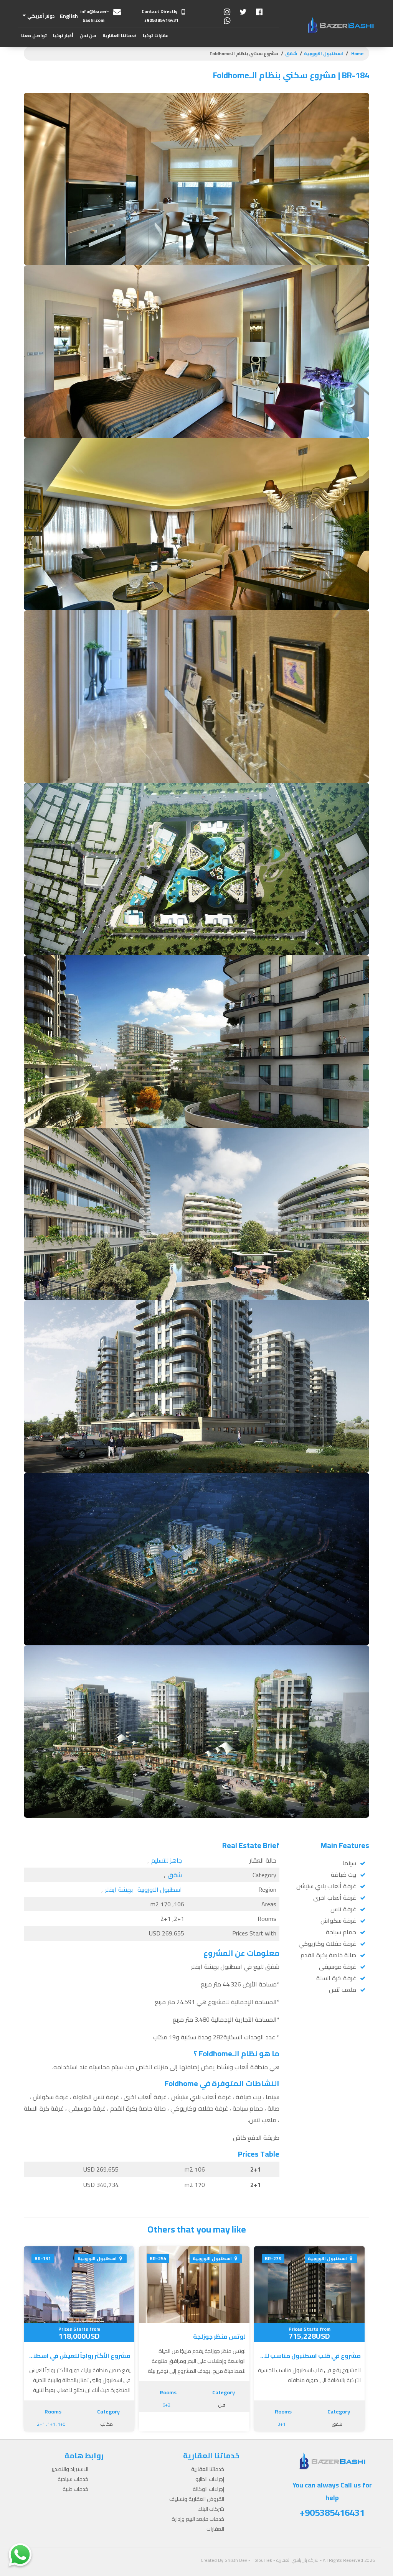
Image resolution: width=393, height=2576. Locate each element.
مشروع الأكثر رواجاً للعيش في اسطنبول (79, 2356)
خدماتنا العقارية (120, 35)
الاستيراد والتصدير (70, 2469)
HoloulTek (262, 2560)
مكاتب (107, 2424)
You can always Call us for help (332, 2500)
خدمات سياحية (73, 2479)
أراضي (162, 135)
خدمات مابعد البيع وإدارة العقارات (110, 112)
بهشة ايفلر (119, 1889)
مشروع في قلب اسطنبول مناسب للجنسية (309, 2356)
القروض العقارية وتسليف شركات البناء (196, 2504)
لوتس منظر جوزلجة (219, 2336)
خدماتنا (88, 74)
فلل (222, 2405)
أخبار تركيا (63, 35)
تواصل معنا (34, 35)
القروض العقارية (119, 89)
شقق (291, 53)
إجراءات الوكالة (120, 74)
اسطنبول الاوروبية (324, 53)
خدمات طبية (75, 2489)
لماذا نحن (86, 104)
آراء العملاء (84, 89)
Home (357, 53)
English (69, 16)
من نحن (88, 35)
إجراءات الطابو (121, 58)
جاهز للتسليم (167, 1860)
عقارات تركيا (156, 35)
